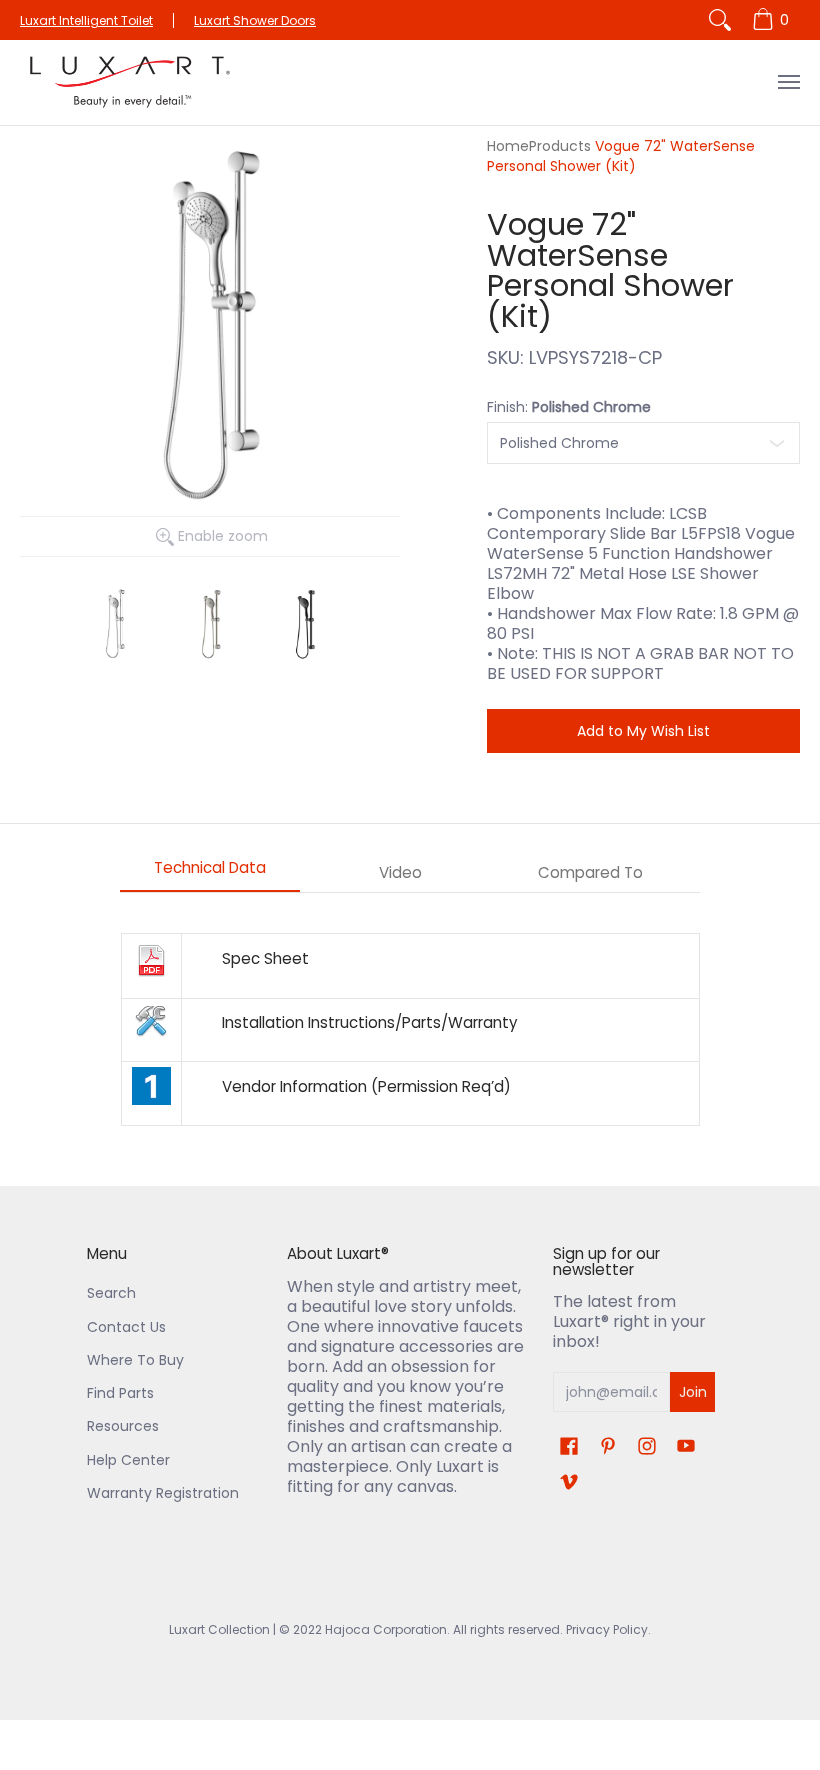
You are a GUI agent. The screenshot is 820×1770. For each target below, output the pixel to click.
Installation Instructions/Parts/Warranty (370, 1022)
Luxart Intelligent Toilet (86, 20)
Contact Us (126, 1327)
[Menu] (788, 82)
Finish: (569, 407)
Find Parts (120, 1393)
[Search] (720, 20)
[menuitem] (773, 20)
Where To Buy (135, 1360)
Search (111, 1293)
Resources (123, 1426)
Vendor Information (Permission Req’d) (366, 1086)
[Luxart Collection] (130, 82)
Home (508, 146)
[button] (569, 1446)
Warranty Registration (163, 1493)
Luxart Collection (219, 1629)
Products (560, 146)
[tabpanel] (410, 1029)
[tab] (210, 873)
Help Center (128, 1460)
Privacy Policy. (607, 1629)
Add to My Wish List (643, 731)
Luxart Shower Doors (255, 20)
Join (693, 1392)
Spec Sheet (265, 958)
